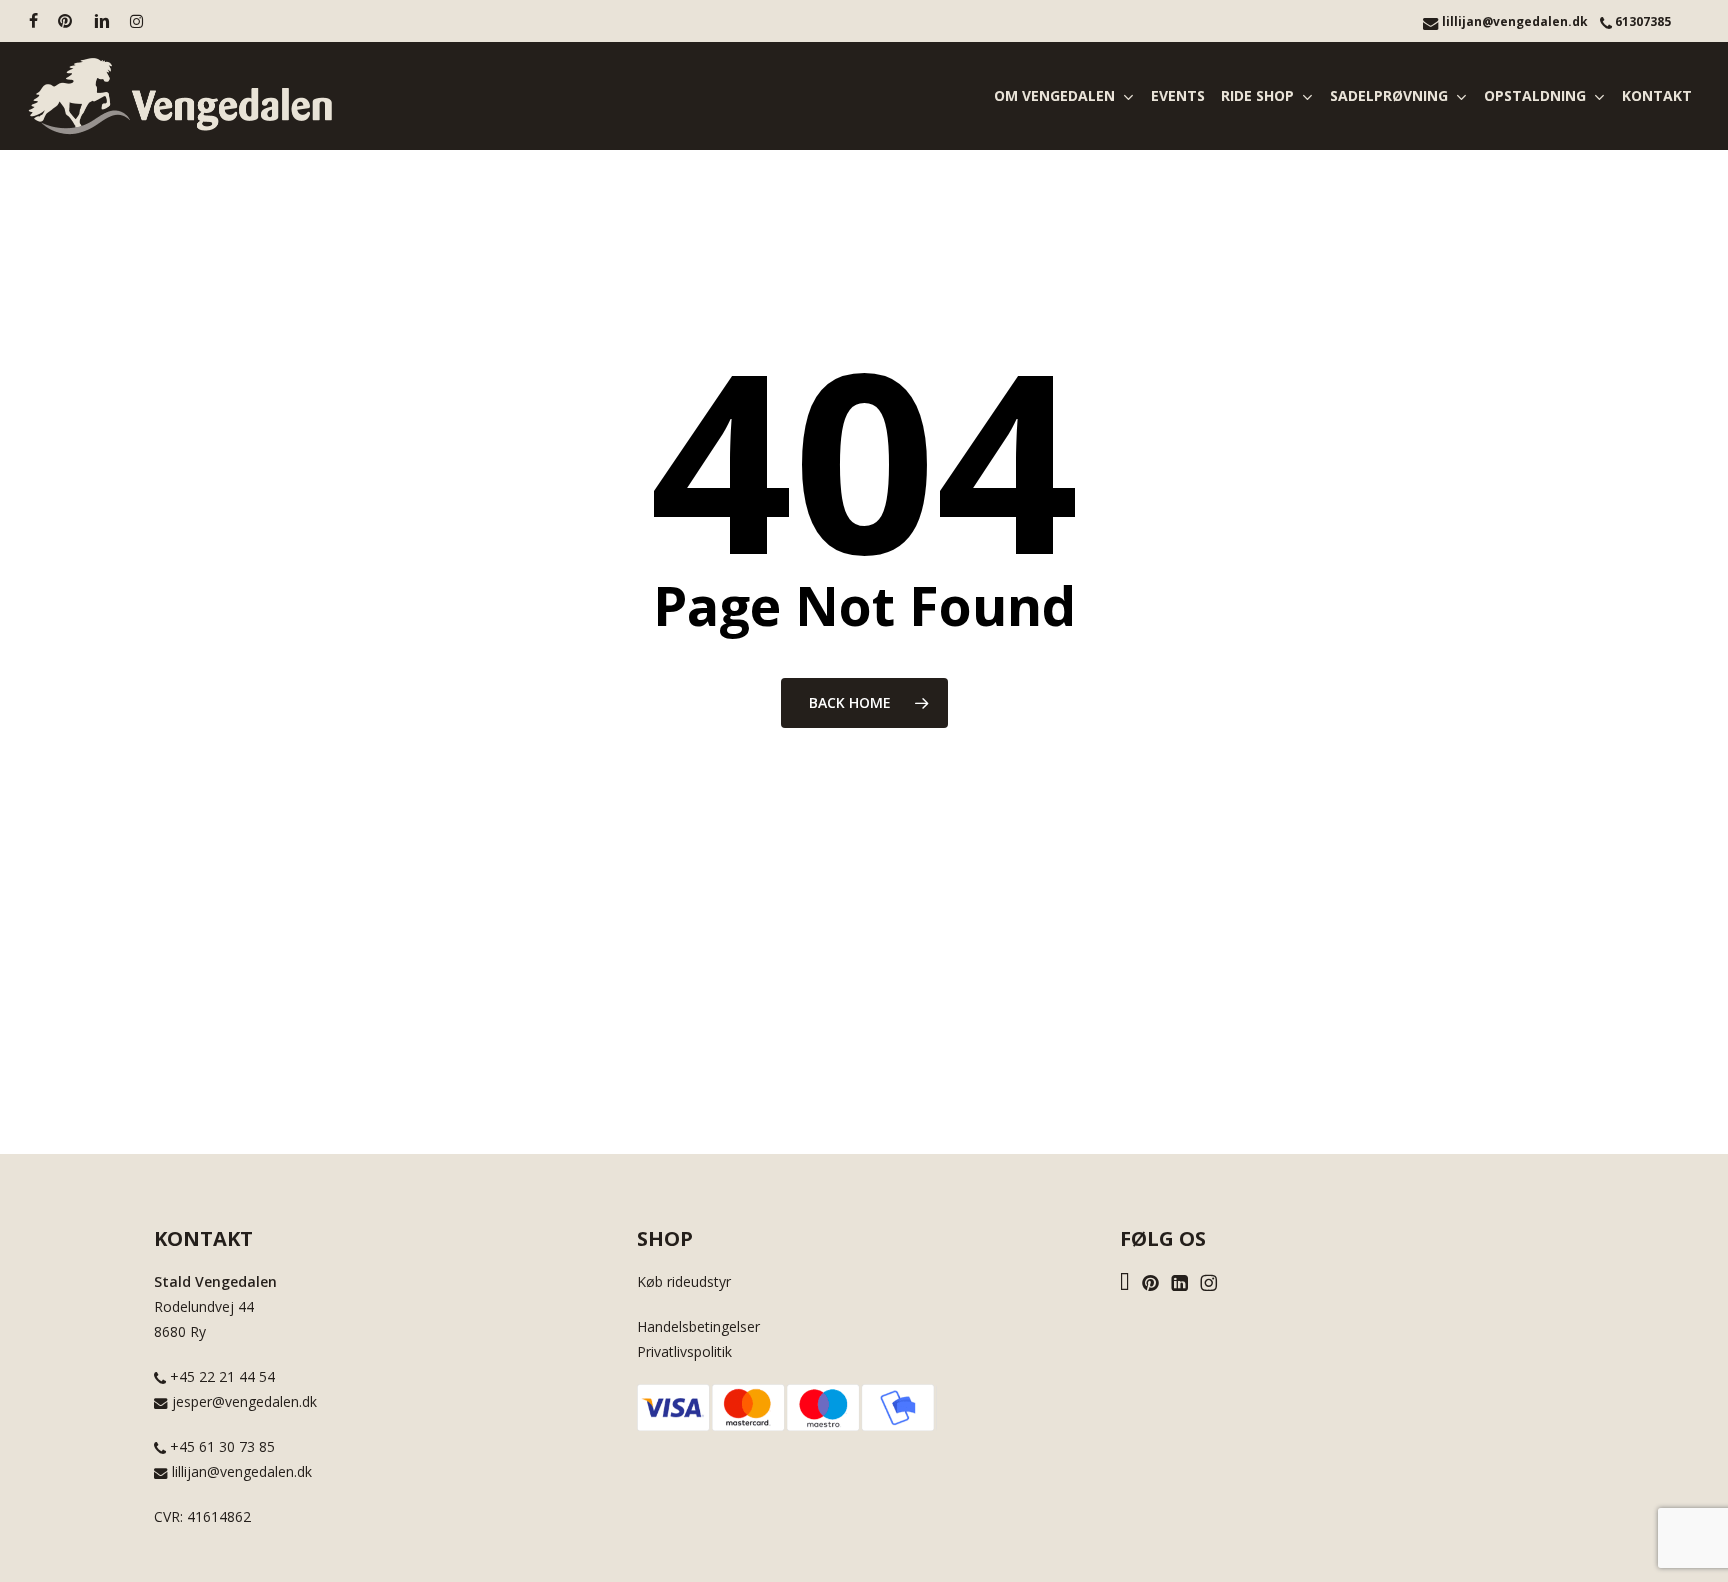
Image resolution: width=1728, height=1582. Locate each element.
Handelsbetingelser (698, 1326)
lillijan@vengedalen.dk (1513, 21)
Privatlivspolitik (684, 1351)
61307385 (1641, 21)
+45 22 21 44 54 (220, 1376)
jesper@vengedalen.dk (242, 1401)
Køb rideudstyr (684, 1281)
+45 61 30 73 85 (220, 1446)
